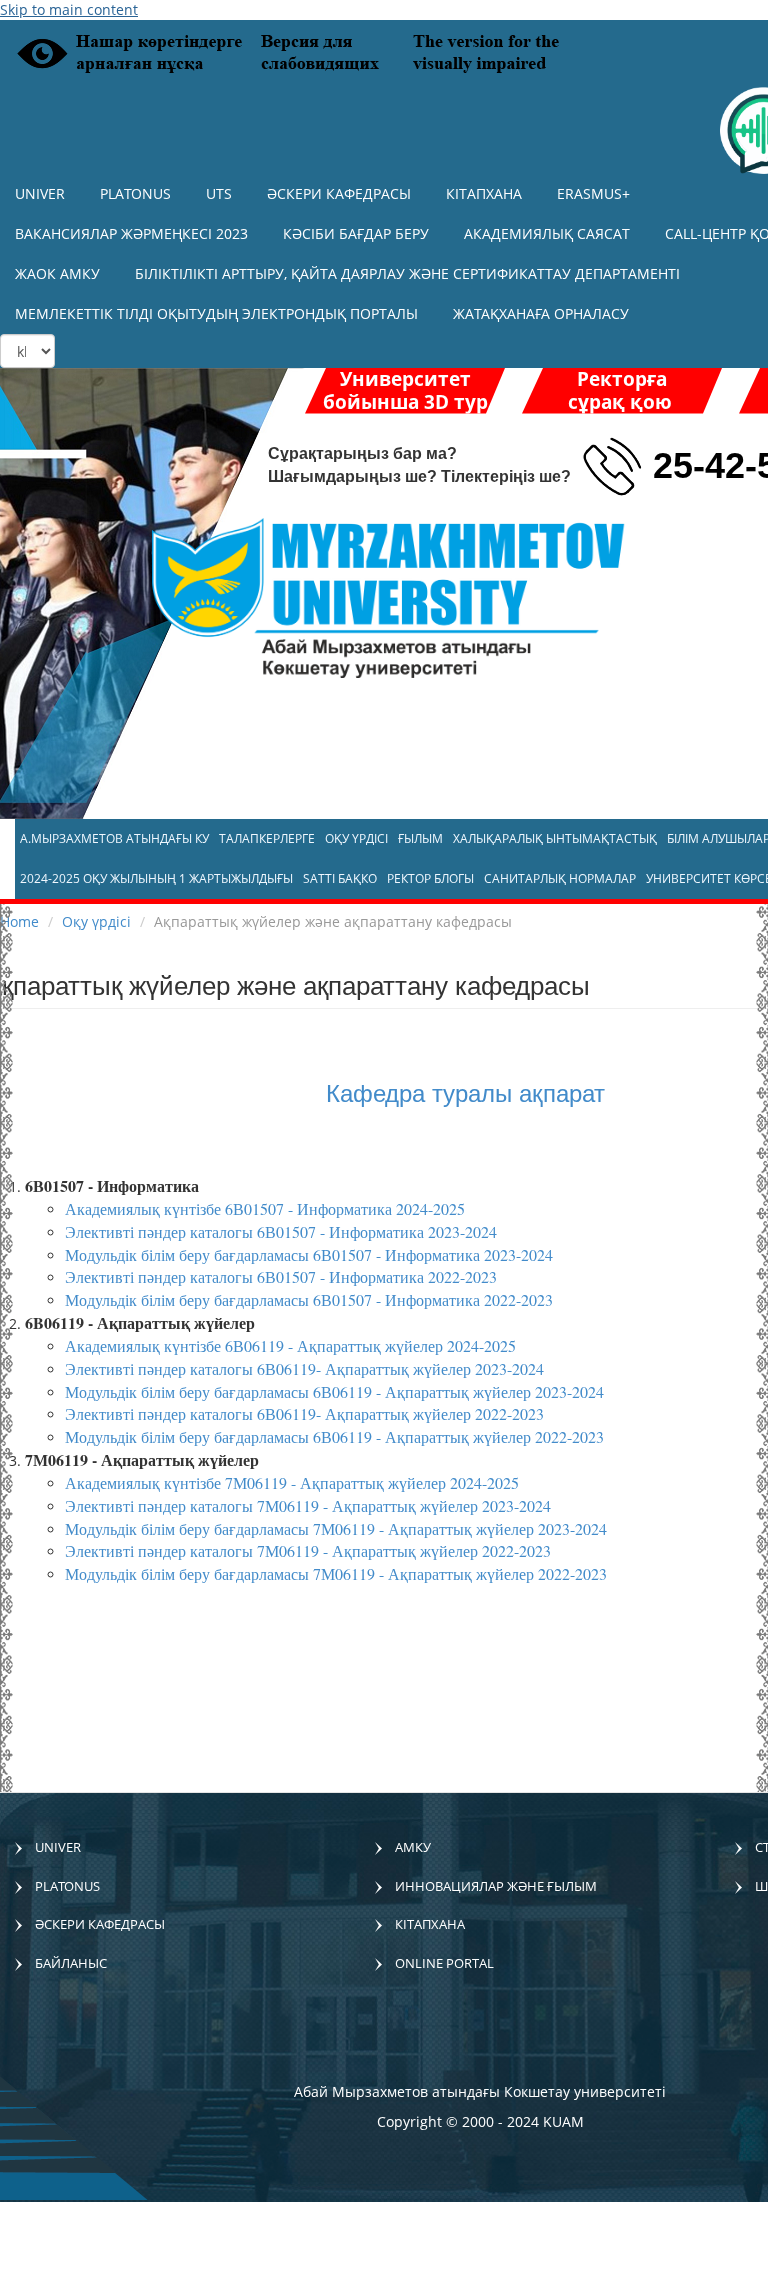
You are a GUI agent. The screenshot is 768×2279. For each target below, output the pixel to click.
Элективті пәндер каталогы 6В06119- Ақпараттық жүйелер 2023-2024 (304, 1368)
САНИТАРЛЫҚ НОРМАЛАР (560, 878)
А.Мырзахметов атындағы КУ (114, 838)
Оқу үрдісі (356, 838)
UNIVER (40, 193)
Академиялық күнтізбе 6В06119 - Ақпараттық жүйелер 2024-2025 (290, 1345)
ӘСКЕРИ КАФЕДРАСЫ (339, 193)
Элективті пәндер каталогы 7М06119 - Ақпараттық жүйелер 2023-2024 (308, 1505)
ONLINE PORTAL (444, 1963)
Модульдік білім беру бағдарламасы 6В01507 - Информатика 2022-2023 (309, 1299)
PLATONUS (135, 193)
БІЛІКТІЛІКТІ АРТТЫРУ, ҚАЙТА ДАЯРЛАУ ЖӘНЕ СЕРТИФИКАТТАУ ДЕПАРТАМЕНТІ (407, 273)
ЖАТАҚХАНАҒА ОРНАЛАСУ (541, 313)
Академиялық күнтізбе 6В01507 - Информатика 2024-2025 (265, 1208)
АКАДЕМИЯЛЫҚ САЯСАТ (547, 233)
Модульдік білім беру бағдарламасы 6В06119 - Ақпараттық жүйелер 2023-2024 (334, 1391)
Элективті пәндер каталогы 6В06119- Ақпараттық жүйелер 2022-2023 (304, 1413)
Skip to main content (69, 9)
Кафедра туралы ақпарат (465, 1091)
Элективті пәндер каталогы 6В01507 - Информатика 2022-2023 (281, 1276)
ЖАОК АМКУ (57, 273)
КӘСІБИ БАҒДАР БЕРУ (356, 233)
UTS (219, 193)
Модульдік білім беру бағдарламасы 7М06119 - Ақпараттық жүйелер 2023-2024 (336, 1528)
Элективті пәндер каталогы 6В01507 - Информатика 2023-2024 (281, 1231)
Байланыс (71, 1963)
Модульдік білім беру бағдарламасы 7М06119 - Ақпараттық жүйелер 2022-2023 (336, 1573)
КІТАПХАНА (484, 193)
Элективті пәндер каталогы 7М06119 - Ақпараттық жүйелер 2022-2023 (308, 1550)
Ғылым (420, 838)
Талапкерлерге (267, 838)
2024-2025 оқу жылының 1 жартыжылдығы (156, 878)
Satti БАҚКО (340, 878)
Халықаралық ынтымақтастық (555, 838)
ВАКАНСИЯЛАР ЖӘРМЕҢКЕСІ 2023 (131, 233)
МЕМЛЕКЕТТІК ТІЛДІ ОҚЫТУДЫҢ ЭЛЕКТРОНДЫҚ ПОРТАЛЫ (216, 313)
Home (19, 921)
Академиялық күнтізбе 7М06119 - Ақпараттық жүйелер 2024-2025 (292, 1482)
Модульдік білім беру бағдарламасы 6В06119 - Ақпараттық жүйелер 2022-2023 (334, 1436)
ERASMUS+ (593, 193)
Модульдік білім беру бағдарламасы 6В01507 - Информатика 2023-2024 (309, 1254)
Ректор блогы (430, 878)
